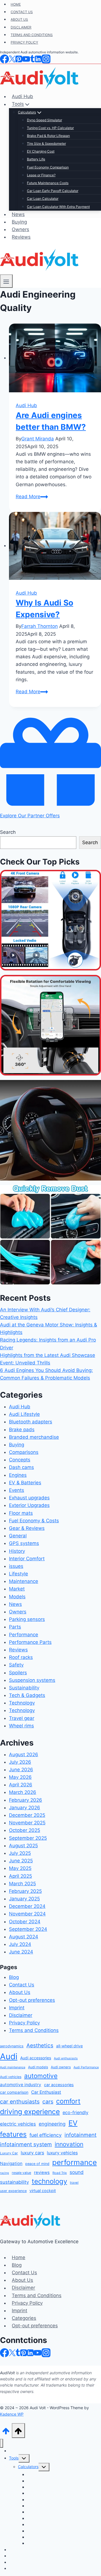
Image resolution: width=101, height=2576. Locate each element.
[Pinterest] (24, 2352)
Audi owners (61, 2067)
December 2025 (27, 1815)
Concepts (20, 1460)
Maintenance (24, 1581)
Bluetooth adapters (31, 1422)
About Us (20, 1992)
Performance (24, 1635)
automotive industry (21, 2085)
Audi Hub (26, 405)
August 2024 (24, 1937)
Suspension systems (32, 1680)
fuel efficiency (46, 2135)
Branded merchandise (34, 1437)
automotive (41, 2076)
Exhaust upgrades (29, 1498)
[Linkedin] (30, 2352)
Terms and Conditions (34, 2030)
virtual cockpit (43, 2191)
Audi (9, 2056)
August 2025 (23, 1846)
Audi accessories (36, 2058)
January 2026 (25, 1808)
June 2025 (21, 1861)
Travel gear (22, 1718)
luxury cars (32, 2153)
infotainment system (26, 2144)
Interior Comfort (27, 1559)
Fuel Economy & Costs (34, 1521)
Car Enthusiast (46, 2092)
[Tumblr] (18, 2352)
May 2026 (20, 1777)
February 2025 (25, 1891)
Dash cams (21, 1467)
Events (17, 1490)
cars (48, 2102)
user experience (13, 2191)
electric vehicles (18, 2124)
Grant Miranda (38, 439)
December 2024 (27, 1906)
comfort (68, 2101)
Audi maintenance (13, 2067)
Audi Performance (86, 2067)
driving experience (30, 2112)
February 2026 (26, 1800)
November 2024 (27, 1914)
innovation (69, 2144)
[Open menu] (6, 281)
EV (73, 2123)
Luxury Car (9, 2153)
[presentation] (55, 359)
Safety (16, 1665)
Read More (32, 497)
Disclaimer (21, 2015)
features (13, 2134)
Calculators (28, 2467)
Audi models (38, 2067)
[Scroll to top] (6, 2430)
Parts (15, 1627)
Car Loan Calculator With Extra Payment (64, 2543)
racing (4, 2173)
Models (17, 1597)
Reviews (21, 237)
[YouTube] (38, 2352)
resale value (21, 2173)
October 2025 (25, 1830)
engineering (52, 2124)
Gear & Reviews (27, 1528)
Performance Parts (30, 1642)
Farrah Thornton (40, 626)
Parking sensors (27, 1619)
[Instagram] (46, 2352)
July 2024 (20, 1944)
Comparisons (24, 1452)
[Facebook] (4, 2352)
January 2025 (24, 1899)
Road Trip (60, 2173)
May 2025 (20, 1868)
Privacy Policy (24, 2023)
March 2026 (23, 1792)
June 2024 (21, 1952)
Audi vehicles (11, 2077)
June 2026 (21, 1770)
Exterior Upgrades (29, 1505)
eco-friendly (75, 2112)
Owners (20, 229)
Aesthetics (40, 2046)
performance (74, 2162)
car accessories (59, 2085)
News (15, 1604)
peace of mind (37, 2164)
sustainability (14, 2182)
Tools (14, 2458)
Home (19, 2257)
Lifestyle (19, 1574)
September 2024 (28, 1929)
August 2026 (24, 1754)
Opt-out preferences (32, 2000)
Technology (22, 1703)
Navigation (11, 2163)
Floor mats (21, 1513)
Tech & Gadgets (27, 1695)
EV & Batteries (25, 1483)
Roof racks (21, 1657)
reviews (42, 2173)
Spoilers (18, 1673)
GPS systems (24, 1543)
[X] (12, 2352)
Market (17, 1589)
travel (74, 2183)
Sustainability (24, 1688)
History (17, 1551)
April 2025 (20, 1876)
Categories (24, 2318)
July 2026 (20, 1762)
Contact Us (22, 1985)
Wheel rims (21, 1726)
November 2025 (27, 1823)
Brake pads (22, 1430)
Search (8, 832)
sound (77, 2172)
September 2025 (28, 1838)
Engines (18, 1475)
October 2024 (25, 1922)
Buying (19, 222)
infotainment (81, 2135)
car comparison (14, 2092)
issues (16, 1566)
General (18, 1536)
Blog (14, 1977)
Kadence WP (12, 2414)
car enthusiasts (20, 2102)
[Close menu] (2, 2443)
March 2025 (22, 1884)
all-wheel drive (69, 2046)
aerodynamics (12, 2046)
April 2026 (21, 1785)
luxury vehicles (62, 2153)
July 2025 (20, 1853)
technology (49, 2181)
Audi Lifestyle (24, 1414)
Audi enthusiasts (66, 2058)
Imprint (17, 2008)
